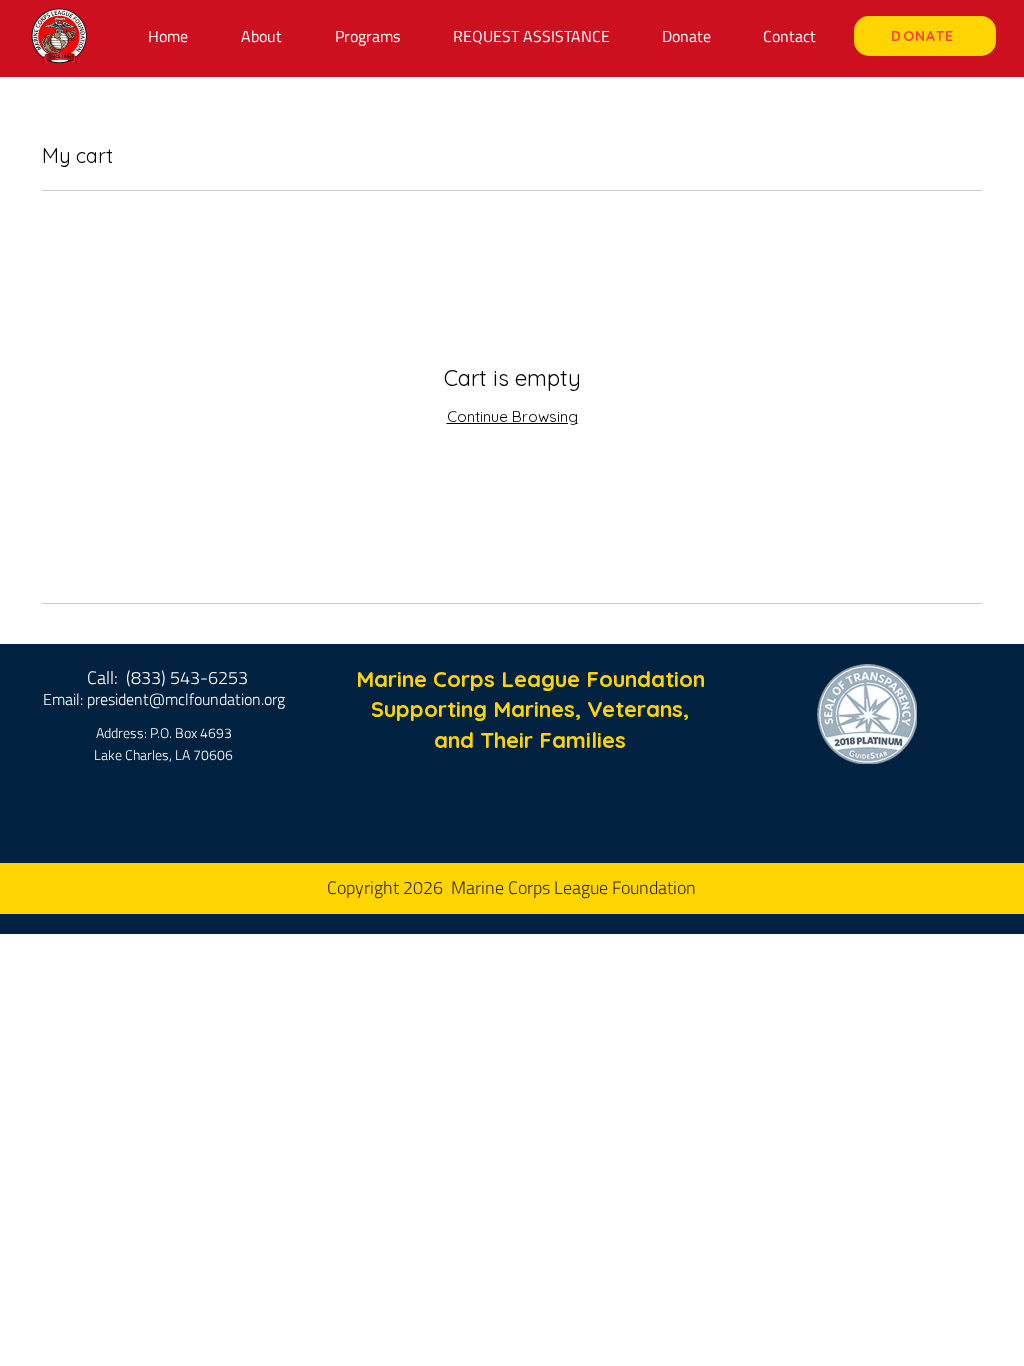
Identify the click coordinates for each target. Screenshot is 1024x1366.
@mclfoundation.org (217, 699)
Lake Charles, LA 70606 (163, 754)
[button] (367, 36)
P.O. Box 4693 (191, 732)
